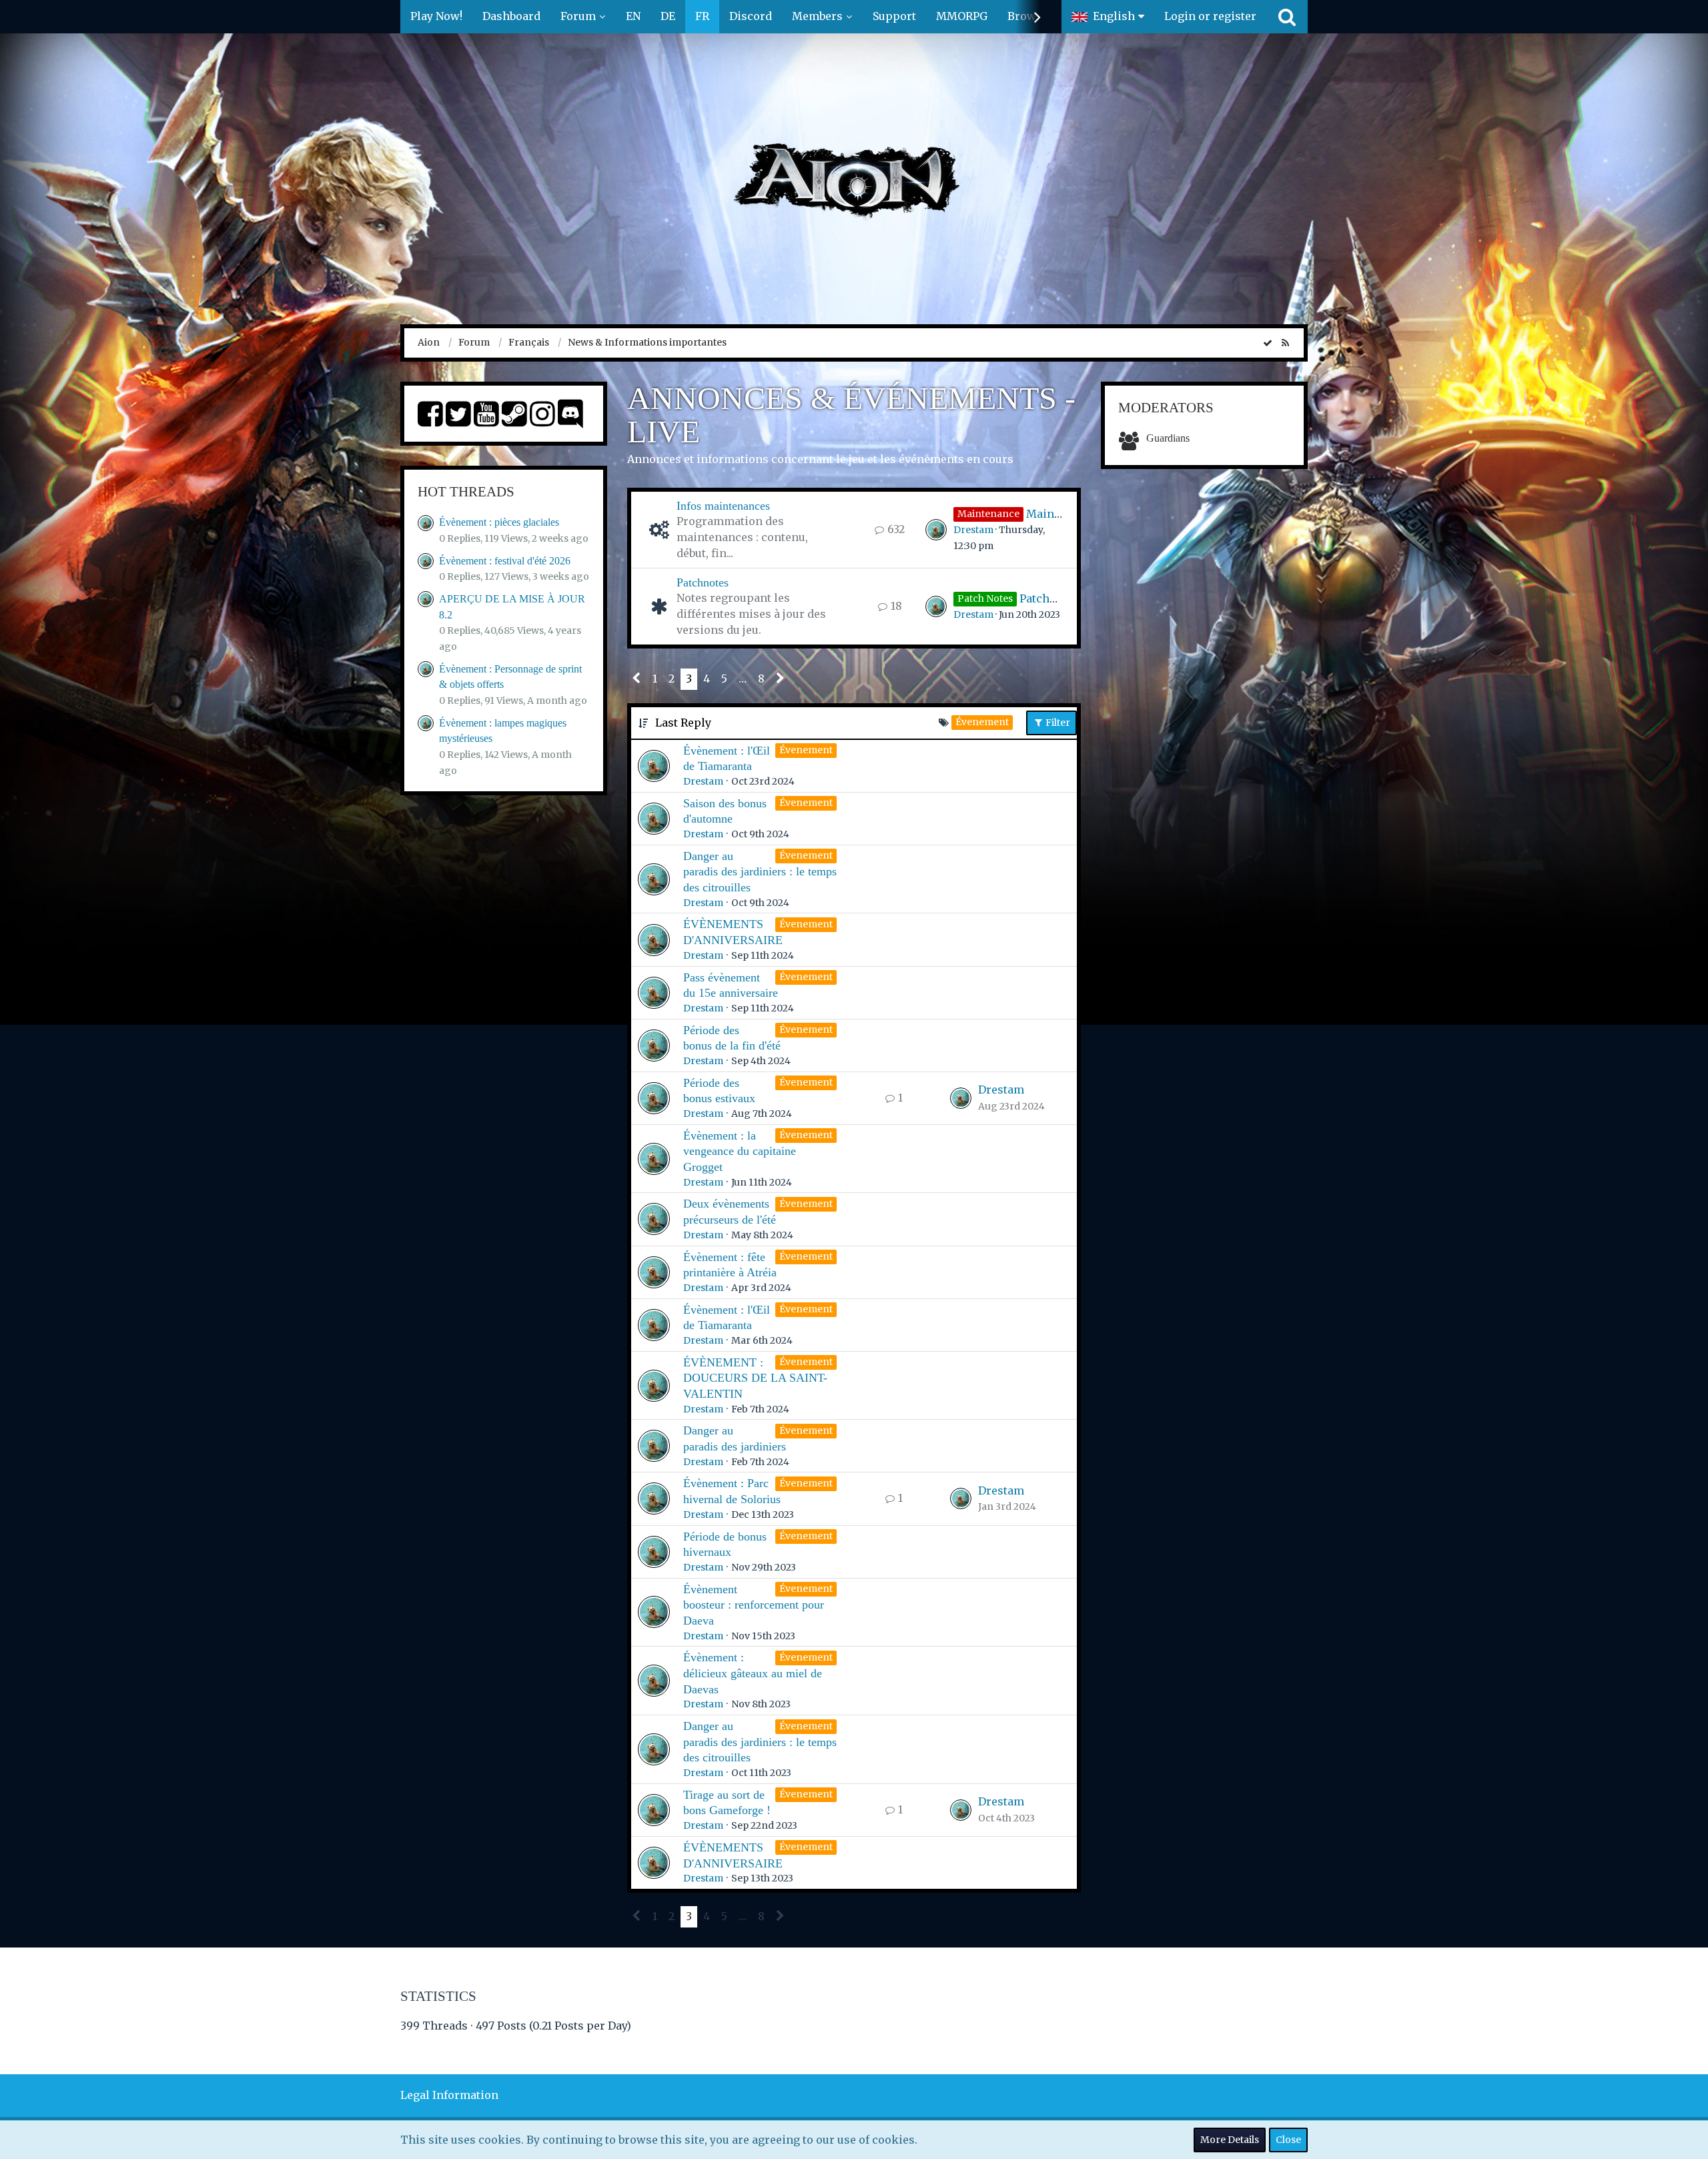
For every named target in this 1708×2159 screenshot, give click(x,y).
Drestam (973, 530)
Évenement (806, 750)
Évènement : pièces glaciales (499, 522)
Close (1288, 2140)
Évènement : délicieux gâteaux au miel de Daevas (753, 1673)
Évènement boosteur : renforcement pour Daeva (754, 1605)
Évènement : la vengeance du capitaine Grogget (740, 1151)
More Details (1230, 2140)
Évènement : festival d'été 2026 (505, 561)
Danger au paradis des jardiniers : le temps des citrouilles (760, 872)
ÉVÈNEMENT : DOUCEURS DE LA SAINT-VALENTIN (755, 1378)
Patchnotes (703, 582)
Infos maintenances (723, 506)
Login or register (1210, 16)
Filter (1057, 723)
